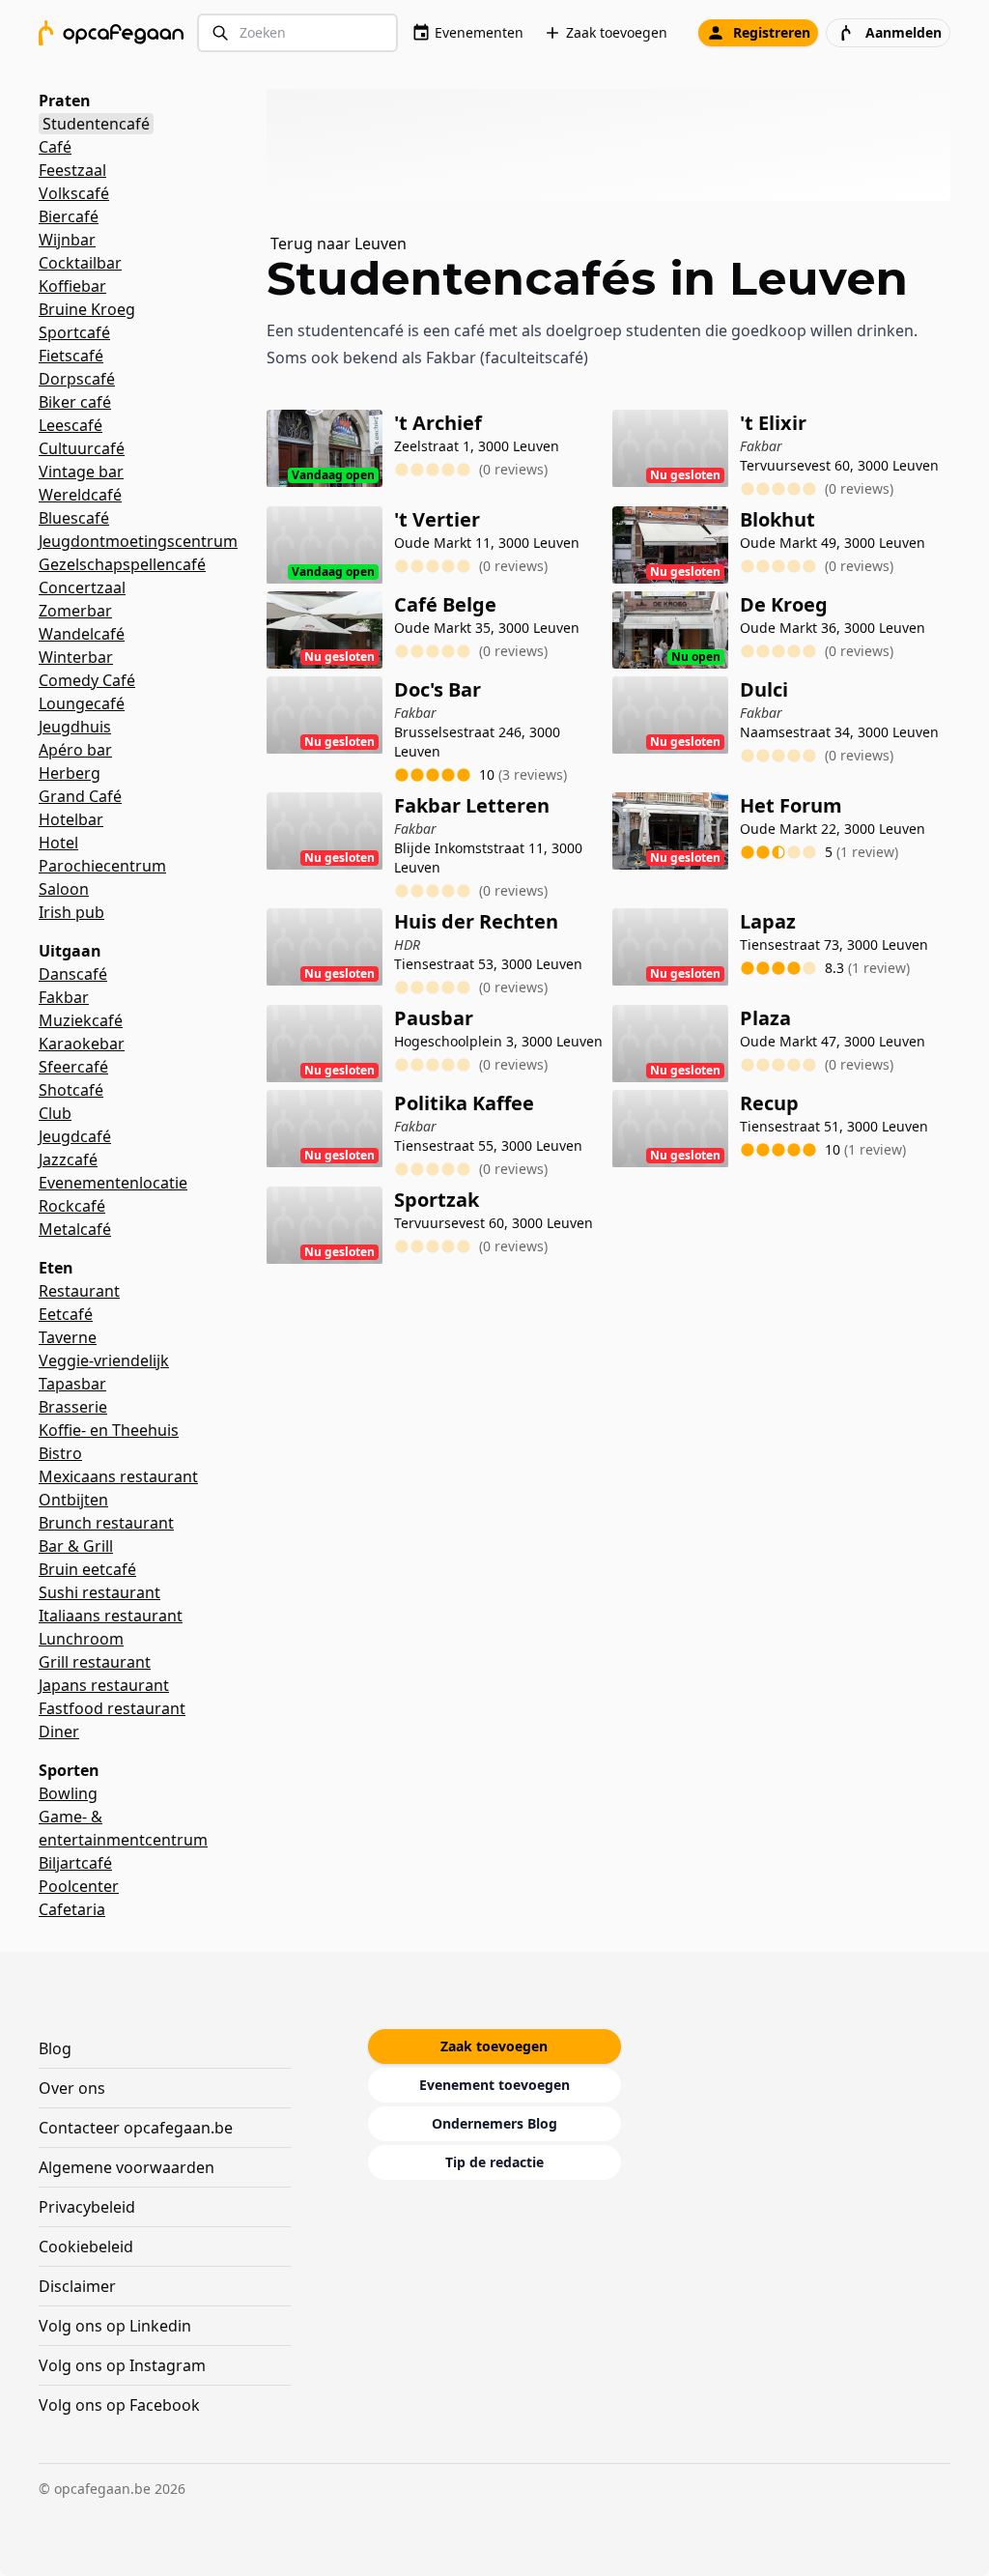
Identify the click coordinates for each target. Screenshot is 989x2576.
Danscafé (73, 974)
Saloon (64, 889)
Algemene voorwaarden (127, 2167)
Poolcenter (79, 1886)
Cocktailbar (80, 263)
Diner (59, 1732)
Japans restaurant (104, 1685)
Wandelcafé (82, 634)
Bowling (68, 1793)
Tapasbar (72, 1384)
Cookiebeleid (86, 2247)
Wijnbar (67, 240)
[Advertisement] (616, 145)
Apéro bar (75, 750)
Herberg (70, 773)
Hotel (58, 843)
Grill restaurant (95, 1662)
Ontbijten (73, 1500)
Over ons (72, 2088)
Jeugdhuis (75, 727)
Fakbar (64, 997)
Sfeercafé (73, 1067)
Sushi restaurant (99, 1592)
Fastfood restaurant (112, 1708)
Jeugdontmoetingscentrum (138, 541)
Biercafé (69, 216)
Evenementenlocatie (113, 1183)
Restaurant (79, 1291)
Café (55, 147)
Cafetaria (72, 1909)
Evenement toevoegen (494, 2085)
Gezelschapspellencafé (122, 564)
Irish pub (71, 912)
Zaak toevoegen (617, 32)
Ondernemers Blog (494, 2123)
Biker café (75, 402)
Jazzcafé (68, 1159)
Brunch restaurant (106, 1523)
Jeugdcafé (75, 1136)
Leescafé (71, 425)
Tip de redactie (494, 2162)
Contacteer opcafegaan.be (136, 2128)
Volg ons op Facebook (119, 2405)
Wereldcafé (80, 495)
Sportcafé (74, 332)
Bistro (60, 1453)
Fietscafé (71, 356)
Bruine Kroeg (87, 309)
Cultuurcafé (82, 448)
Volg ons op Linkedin (115, 2326)
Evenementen (479, 32)
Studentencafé (96, 124)
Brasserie (73, 1407)
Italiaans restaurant (111, 1616)
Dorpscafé (77, 379)
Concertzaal (82, 587)
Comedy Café (87, 680)
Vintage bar (81, 472)
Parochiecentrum (102, 866)
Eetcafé (66, 1314)
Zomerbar (75, 611)
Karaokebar (82, 1044)
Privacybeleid (87, 2207)
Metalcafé (75, 1229)
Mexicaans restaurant (118, 1476)
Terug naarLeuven (339, 243)
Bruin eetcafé (87, 1569)
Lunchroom (81, 1639)
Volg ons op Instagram (122, 2365)
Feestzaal (72, 170)
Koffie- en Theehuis (109, 1430)
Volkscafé (74, 193)
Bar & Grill (76, 1546)
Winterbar (76, 657)
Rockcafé (72, 1206)
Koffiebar (72, 286)
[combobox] (297, 33)
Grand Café (80, 796)
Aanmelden (904, 32)
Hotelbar (71, 819)
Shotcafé (71, 1090)
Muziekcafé (81, 1020)
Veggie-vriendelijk (104, 1360)
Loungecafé (82, 703)
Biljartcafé (75, 1863)
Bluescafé (74, 518)
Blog (55, 2048)
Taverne (68, 1337)
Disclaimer (77, 2286)
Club (55, 1113)
